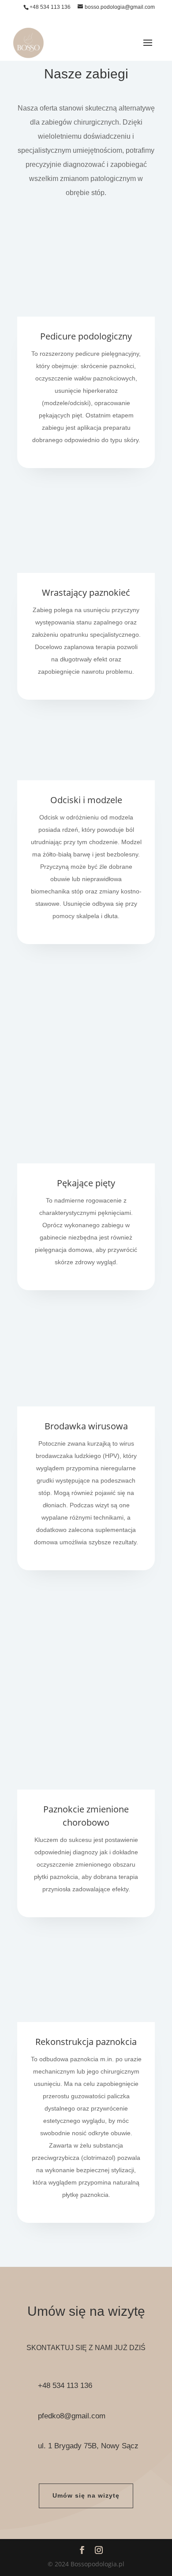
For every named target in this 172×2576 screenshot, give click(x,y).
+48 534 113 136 (50, 7)
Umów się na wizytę (86, 2495)
